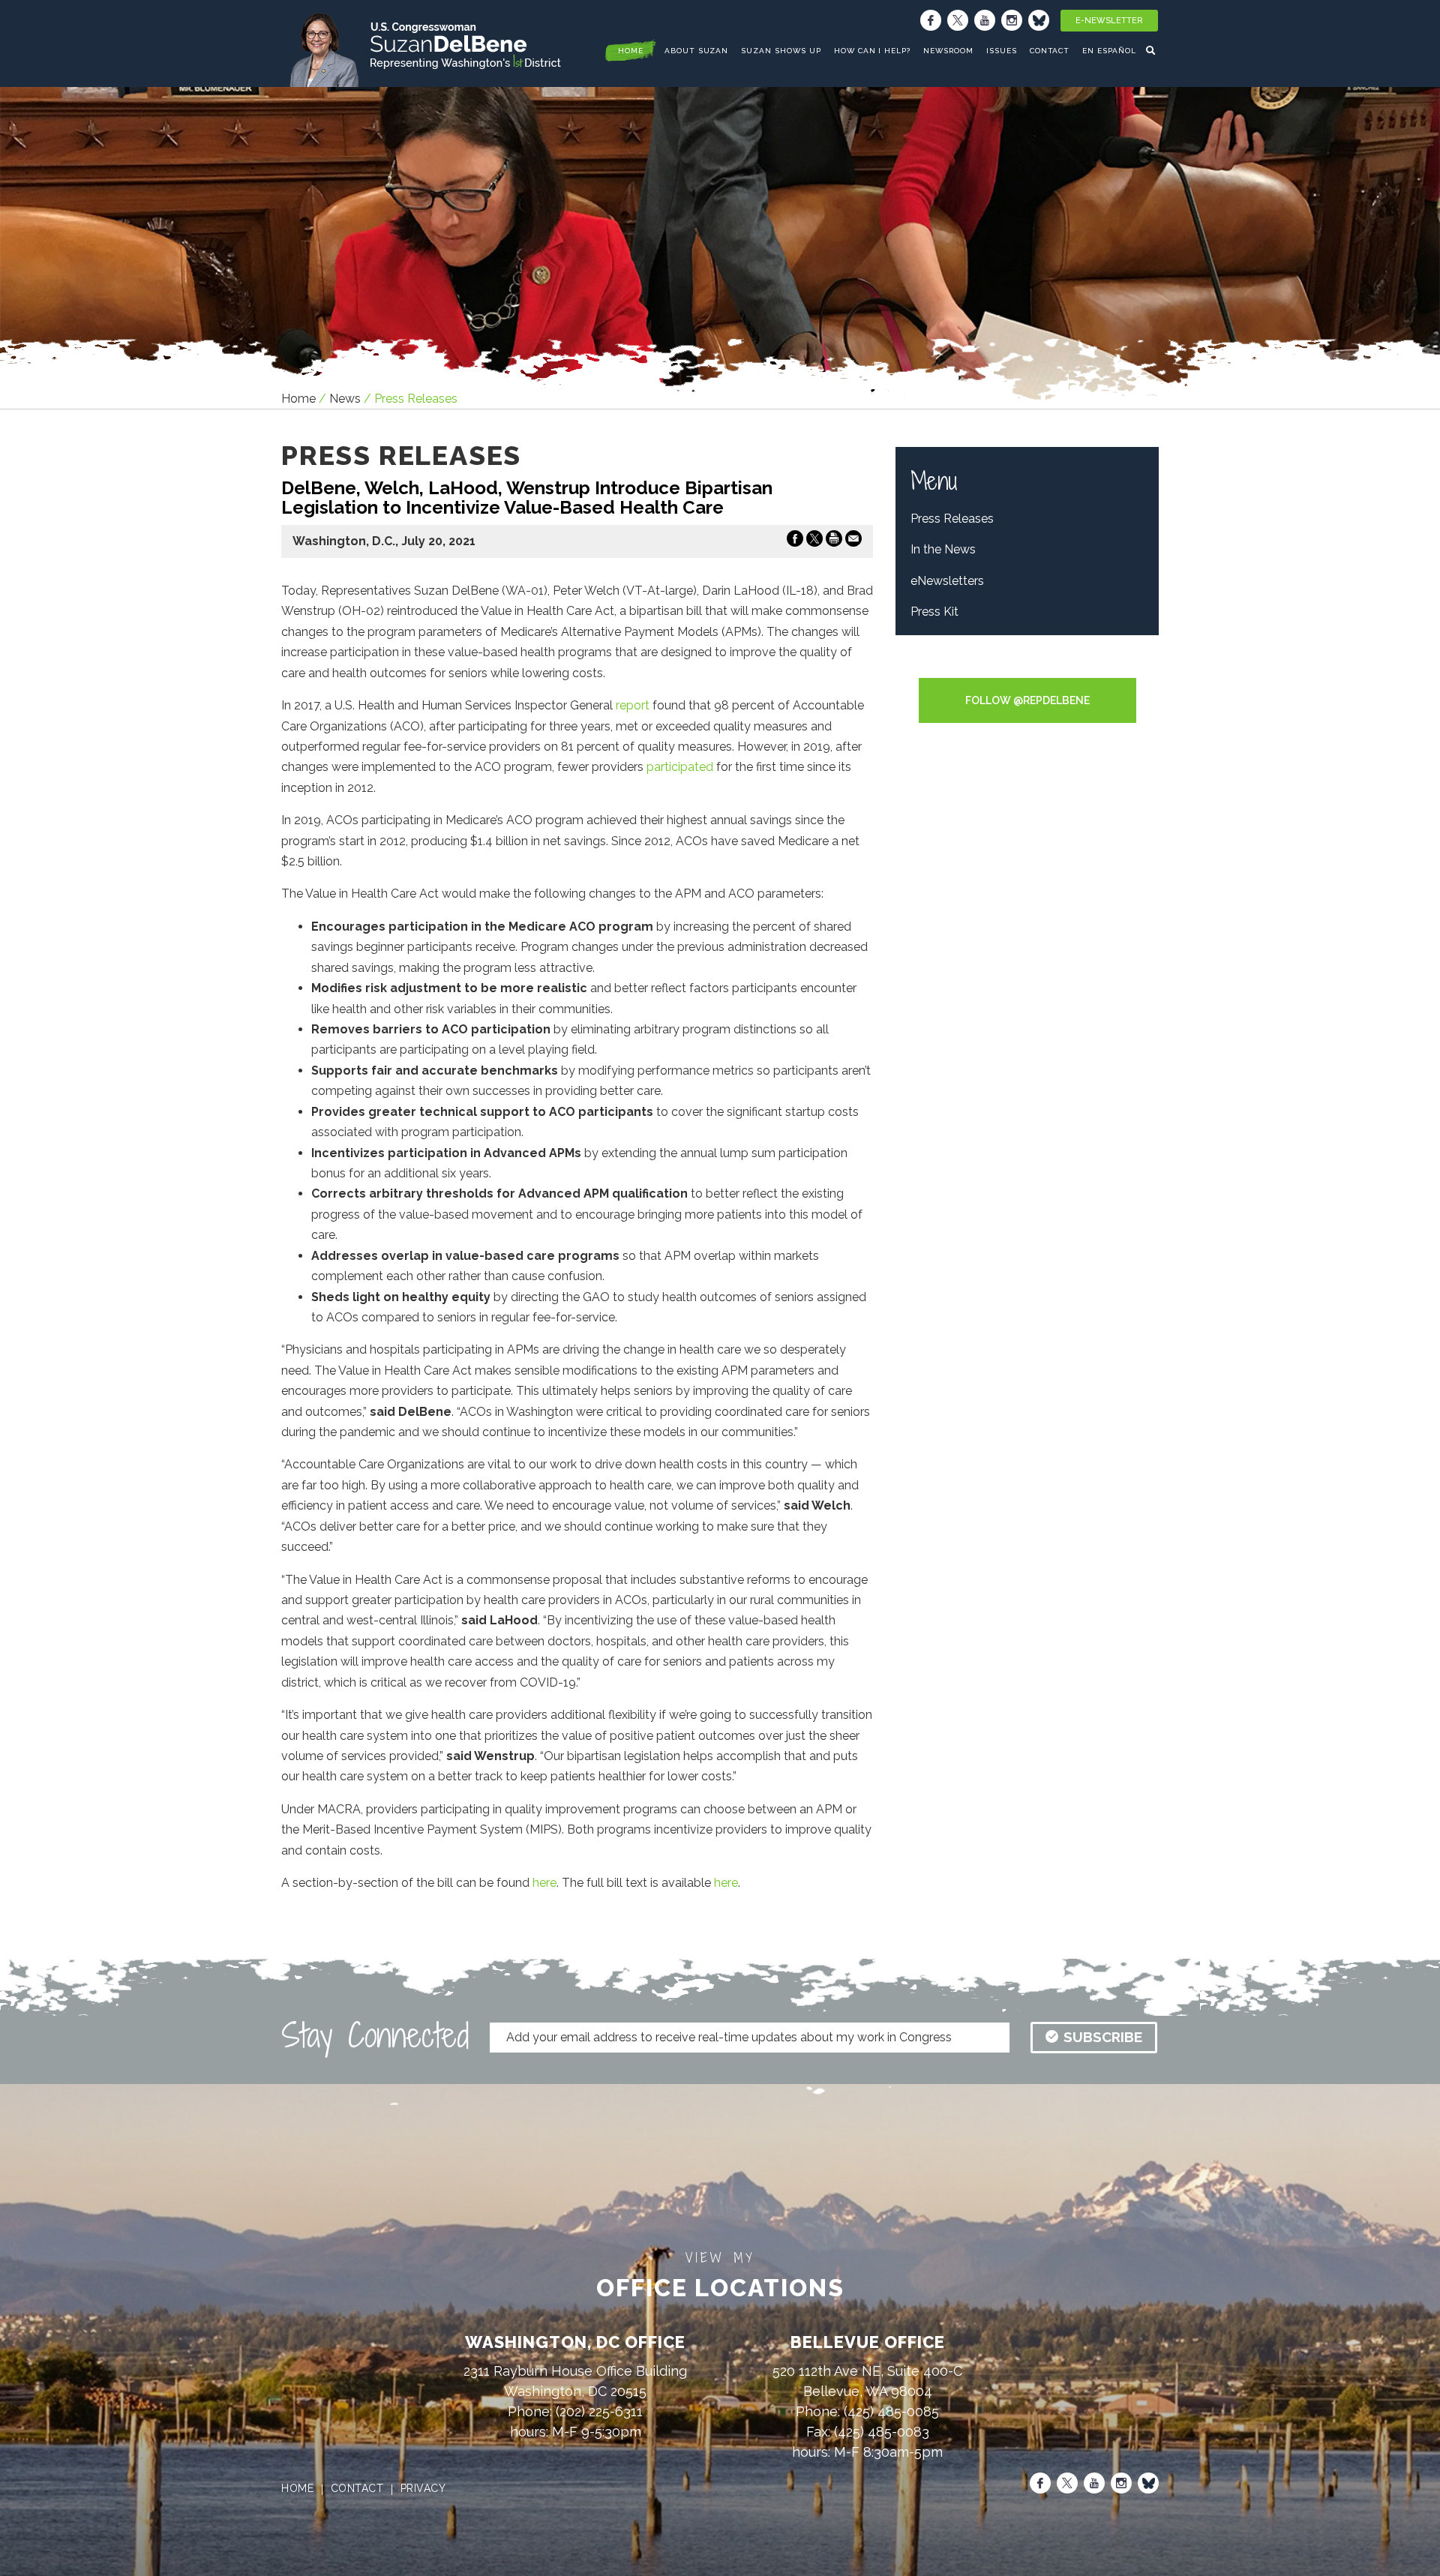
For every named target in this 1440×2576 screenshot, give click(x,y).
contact (357, 2488)
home (631, 51)
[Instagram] (1012, 20)
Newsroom (948, 51)
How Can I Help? (872, 51)
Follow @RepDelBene (1027, 700)
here (544, 1883)
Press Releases (952, 519)
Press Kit (934, 612)
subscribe (1103, 2037)
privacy (423, 2488)
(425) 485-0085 (891, 2411)
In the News (943, 549)
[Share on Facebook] (795, 541)
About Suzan (697, 51)
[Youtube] (985, 20)
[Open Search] (1152, 50)
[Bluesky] (1039, 20)
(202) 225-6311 (599, 2411)
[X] (958, 20)
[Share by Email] (853, 541)
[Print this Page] (834, 541)
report (633, 705)
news (345, 399)
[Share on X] (814, 541)
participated (680, 767)
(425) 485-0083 (882, 2432)
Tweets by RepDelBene (1027, 668)
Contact (1050, 51)
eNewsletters (947, 581)
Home (298, 399)
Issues (1002, 51)
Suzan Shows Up (781, 51)
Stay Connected (375, 2035)
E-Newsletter (1109, 21)
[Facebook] (931, 20)
